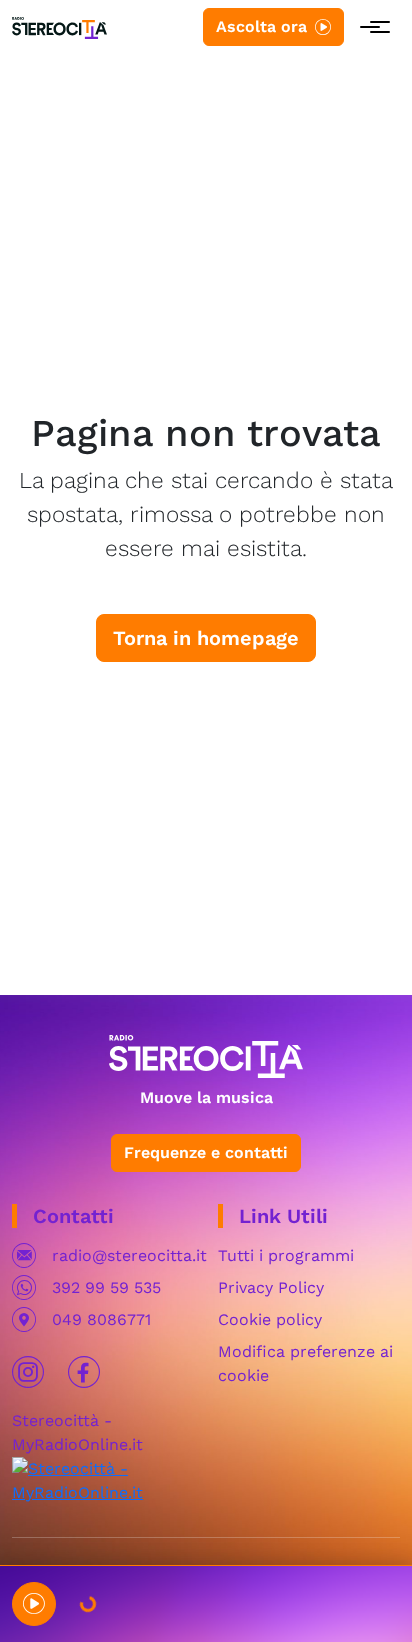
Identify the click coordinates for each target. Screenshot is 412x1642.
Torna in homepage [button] (206, 638)
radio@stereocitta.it (129, 1255)
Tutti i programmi (286, 1255)
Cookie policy (270, 1319)
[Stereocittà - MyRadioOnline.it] (103, 1479)
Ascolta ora (261, 26)
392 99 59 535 (106, 1287)
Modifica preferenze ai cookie (305, 1363)
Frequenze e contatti (206, 1152)
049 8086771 (101, 1319)
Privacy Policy (271, 1287)
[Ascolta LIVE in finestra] (34, 1604)
